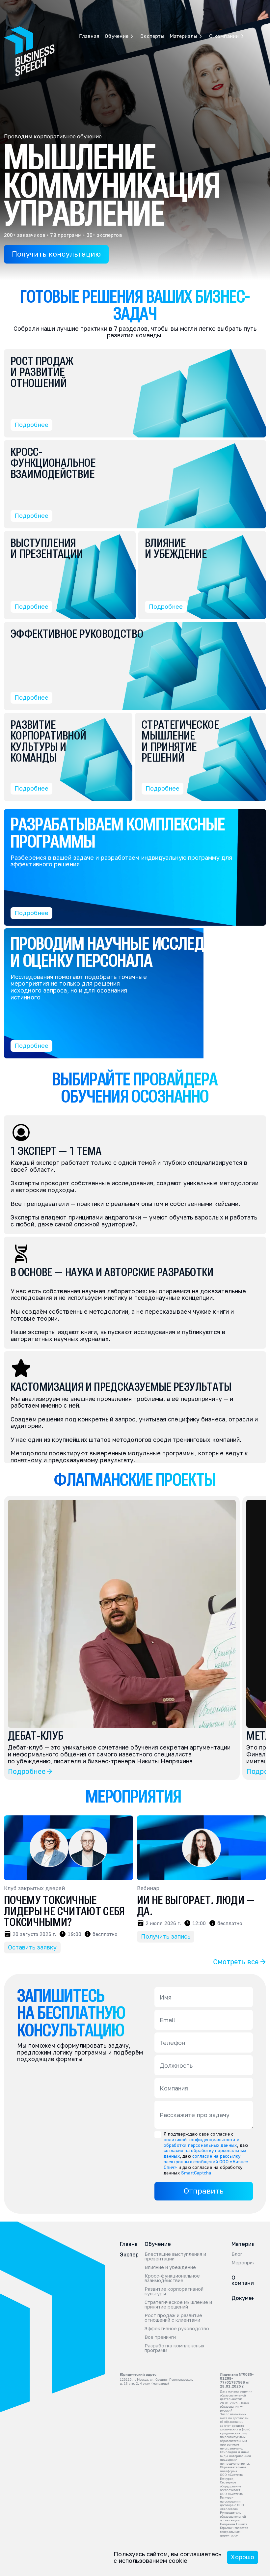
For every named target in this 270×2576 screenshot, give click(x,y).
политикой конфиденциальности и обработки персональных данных (202, 2142)
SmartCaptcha (196, 2173)
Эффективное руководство (177, 2329)
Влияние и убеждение (170, 2267)
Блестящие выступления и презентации (176, 2256)
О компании (244, 2280)
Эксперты (91, 6)
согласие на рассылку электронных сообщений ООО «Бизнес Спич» (207, 2161)
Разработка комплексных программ (175, 2348)
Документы (247, 2298)
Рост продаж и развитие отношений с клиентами (174, 2318)
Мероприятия (247, 2263)
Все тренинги (160, 2337)
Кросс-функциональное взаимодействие (173, 2278)
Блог (237, 2254)
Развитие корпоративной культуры (175, 2291)
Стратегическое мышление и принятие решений (179, 2305)
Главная (29, 6)
